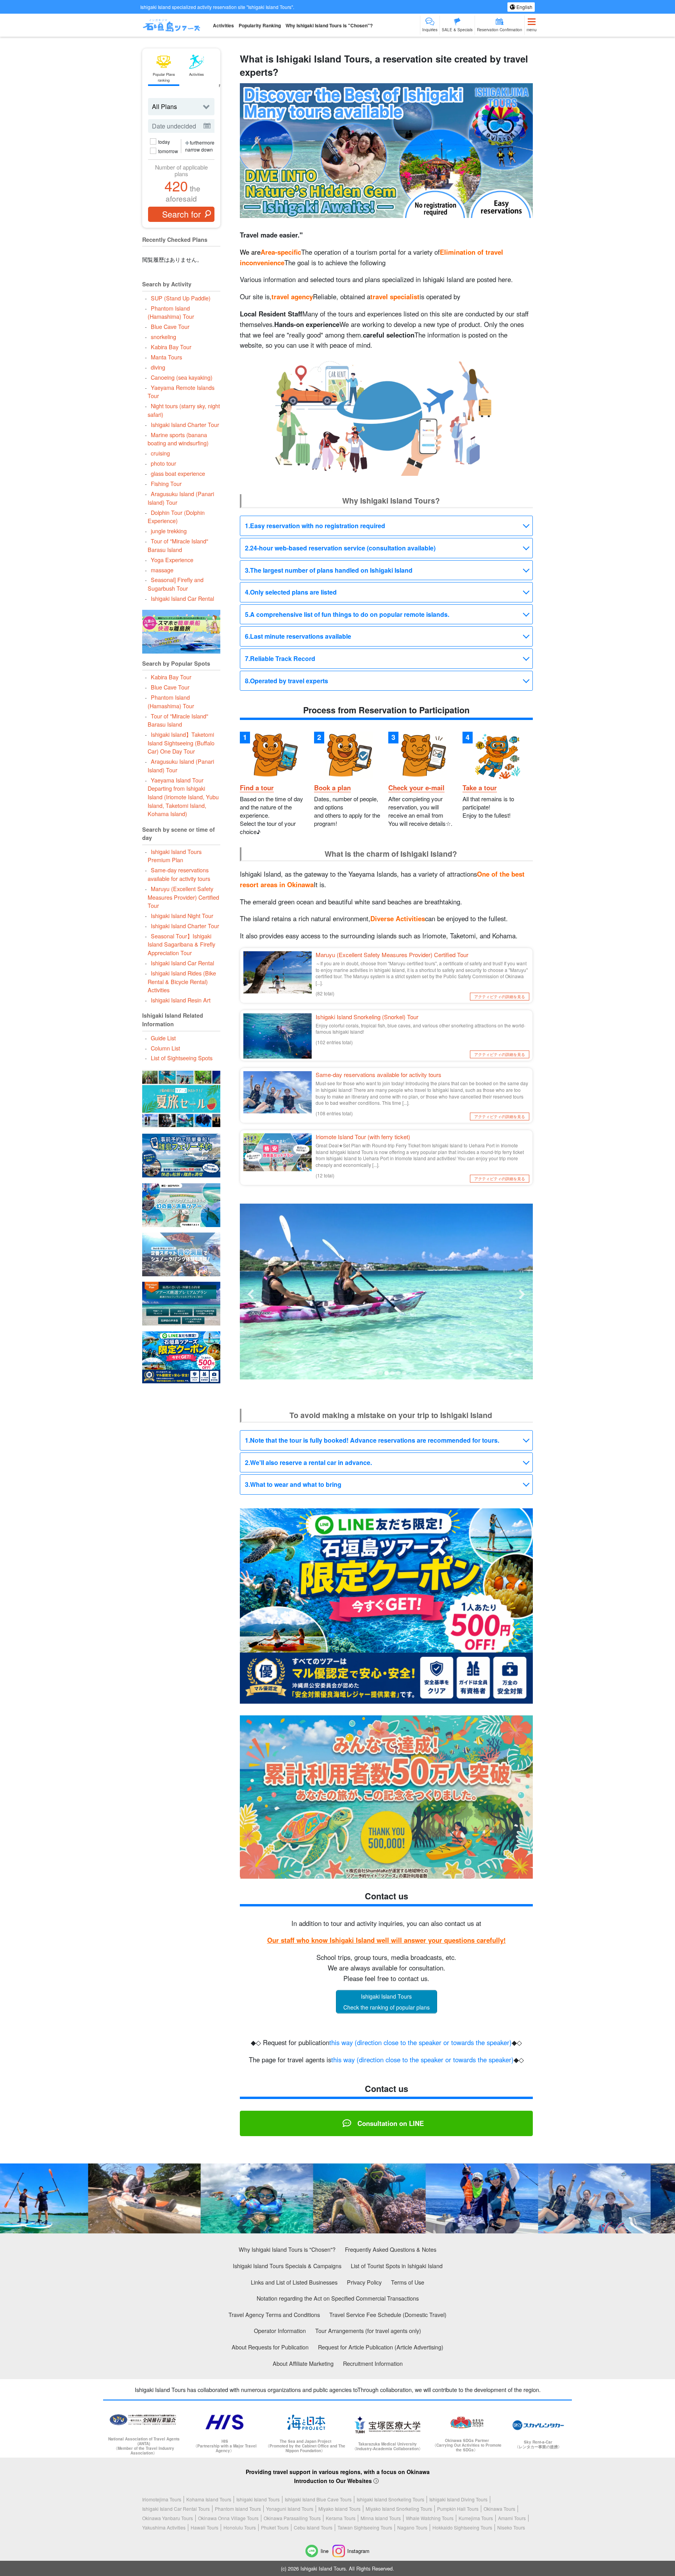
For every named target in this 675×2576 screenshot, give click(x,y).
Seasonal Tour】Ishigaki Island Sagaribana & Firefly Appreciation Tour (181, 944)
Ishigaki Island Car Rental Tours (176, 2509)
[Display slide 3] (381, 1373)
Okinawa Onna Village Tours (228, 2518)
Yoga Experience (172, 560)
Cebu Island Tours (313, 2527)
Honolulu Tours (240, 2527)
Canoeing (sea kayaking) (181, 377)
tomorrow (168, 151)
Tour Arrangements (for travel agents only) (368, 2330)
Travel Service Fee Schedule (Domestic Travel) (388, 2314)
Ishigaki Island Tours (258, 2499)
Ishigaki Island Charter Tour (185, 424)
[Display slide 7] (404, 1373)
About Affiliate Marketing (303, 2363)
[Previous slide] (251, 1294)
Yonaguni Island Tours (290, 2509)
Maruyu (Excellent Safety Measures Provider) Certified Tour (183, 897)
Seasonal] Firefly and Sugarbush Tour (175, 584)
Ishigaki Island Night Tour (182, 916)
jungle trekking (169, 531)
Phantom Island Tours (238, 2509)
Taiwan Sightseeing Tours (365, 2527)
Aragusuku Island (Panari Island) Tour (181, 498)
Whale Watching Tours (430, 2518)
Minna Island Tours (381, 2518)
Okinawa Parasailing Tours (292, 2518)
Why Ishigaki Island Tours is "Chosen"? (329, 25)
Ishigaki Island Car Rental (182, 598)
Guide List (163, 1038)
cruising (160, 453)
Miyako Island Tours (339, 2509)
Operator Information (280, 2330)
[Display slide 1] (369, 1373)
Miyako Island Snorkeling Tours (399, 2509)
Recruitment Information (373, 2363)
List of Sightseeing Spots (181, 1058)
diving (158, 367)
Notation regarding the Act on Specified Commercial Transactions (338, 2298)
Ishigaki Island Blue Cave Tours (318, 2499)
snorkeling (163, 337)
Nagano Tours (412, 2527)
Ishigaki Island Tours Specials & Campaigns (287, 2266)
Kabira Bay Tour (171, 347)
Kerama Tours (341, 2518)
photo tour (163, 463)
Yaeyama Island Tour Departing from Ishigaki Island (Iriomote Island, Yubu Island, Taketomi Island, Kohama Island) (183, 797)
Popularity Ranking (260, 25)
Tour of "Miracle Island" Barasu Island (178, 545)
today (164, 142)
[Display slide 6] (398, 1373)
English (524, 7)
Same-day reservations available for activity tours (179, 874)
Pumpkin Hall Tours (458, 2509)
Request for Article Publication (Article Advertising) (381, 2347)
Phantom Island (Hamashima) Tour (171, 312)
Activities (223, 25)
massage (162, 570)
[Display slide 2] (375, 1373)
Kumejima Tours (476, 2518)
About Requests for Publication (270, 2347)
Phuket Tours (275, 2527)
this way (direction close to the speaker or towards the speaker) (421, 2042)
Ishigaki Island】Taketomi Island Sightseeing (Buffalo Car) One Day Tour (181, 743)
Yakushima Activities (164, 2527)
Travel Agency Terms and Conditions (274, 2314)
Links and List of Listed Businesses (294, 2282)
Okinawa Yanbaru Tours (168, 2518)
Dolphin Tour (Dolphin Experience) (176, 517)
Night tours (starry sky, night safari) (184, 410)
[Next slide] (522, 1294)
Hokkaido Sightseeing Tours (462, 2527)
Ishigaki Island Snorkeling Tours (390, 2499)
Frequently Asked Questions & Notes (391, 2249)
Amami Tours (512, 2518)
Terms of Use (408, 2282)
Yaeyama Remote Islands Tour (181, 392)
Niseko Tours (511, 2527)
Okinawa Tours (499, 2509)
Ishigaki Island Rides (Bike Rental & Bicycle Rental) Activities (182, 981)
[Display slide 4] (387, 1373)
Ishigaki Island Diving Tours (458, 2499)
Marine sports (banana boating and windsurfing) (178, 439)
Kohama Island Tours (209, 2499)
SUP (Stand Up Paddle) (180, 298)
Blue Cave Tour (170, 326)
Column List (165, 1048)
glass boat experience (178, 473)
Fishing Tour (166, 483)
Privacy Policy (364, 2282)
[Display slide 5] (392, 1373)
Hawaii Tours (204, 2527)
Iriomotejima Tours (162, 2499)
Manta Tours (166, 357)
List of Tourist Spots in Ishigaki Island (397, 2266)
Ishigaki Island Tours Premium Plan (174, 856)
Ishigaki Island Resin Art (180, 1000)
